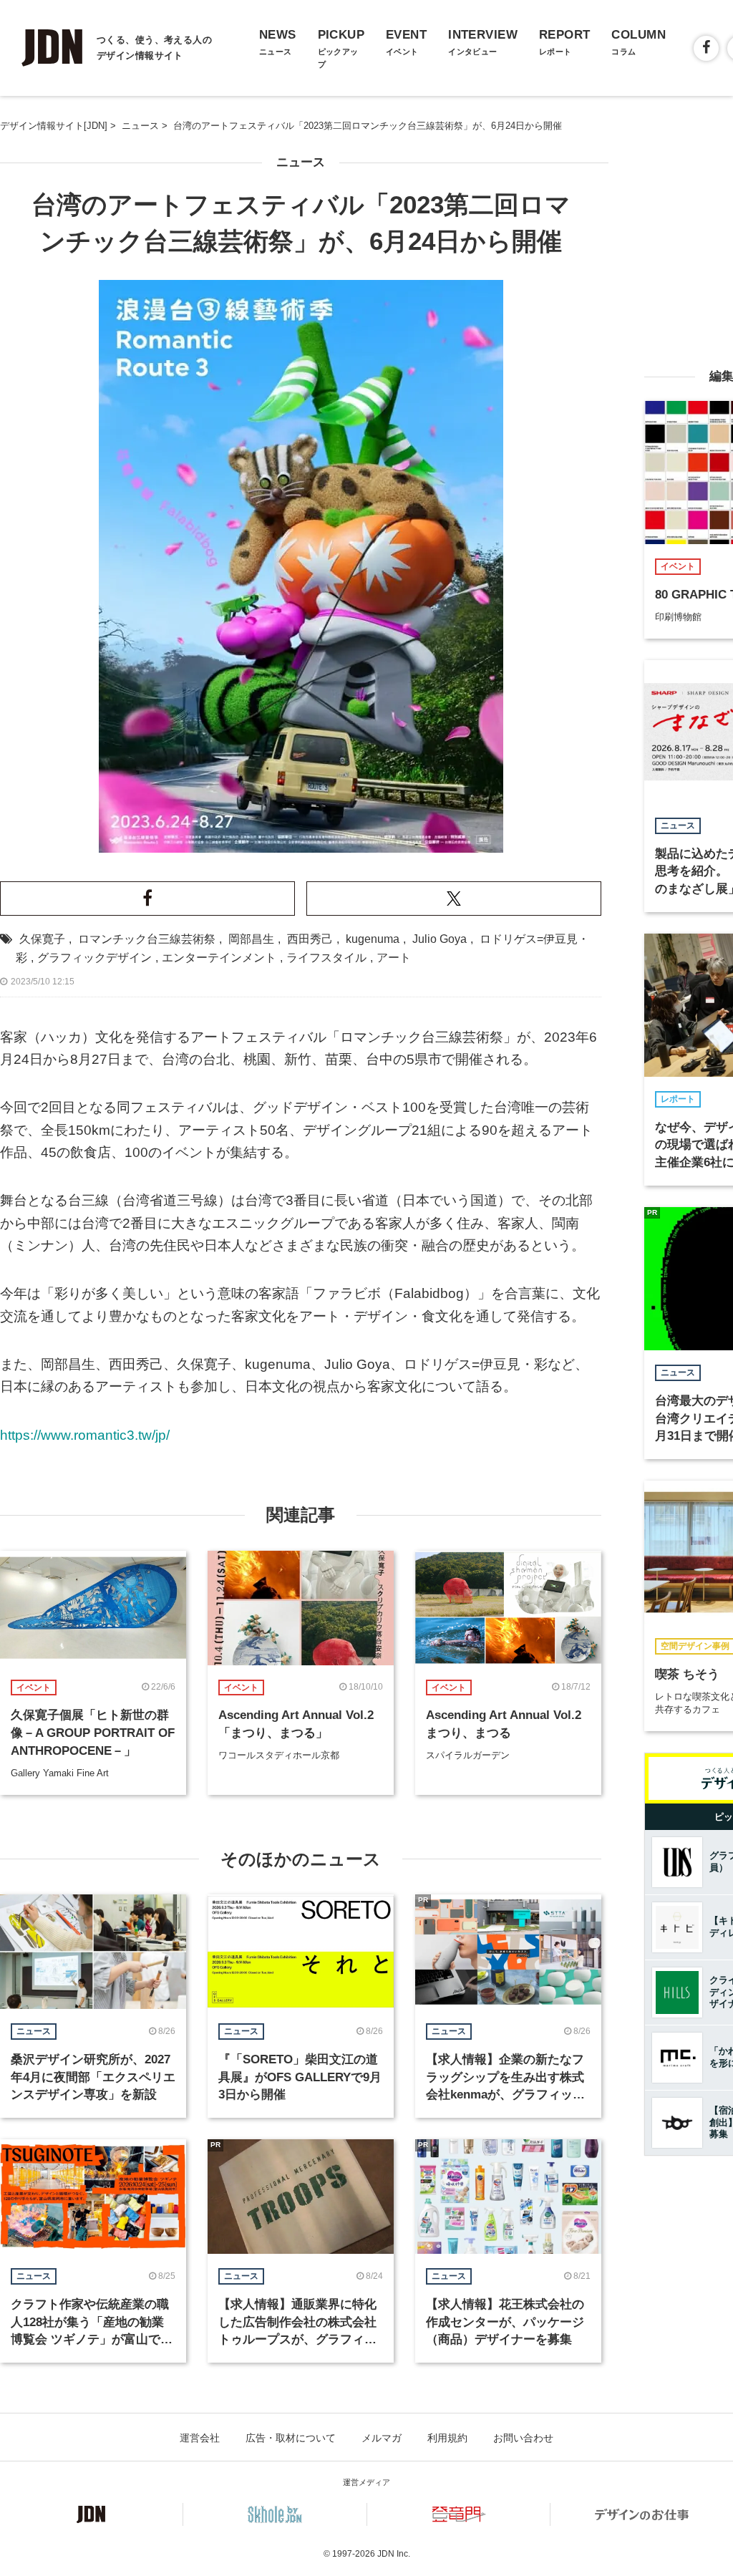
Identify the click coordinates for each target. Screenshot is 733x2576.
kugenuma (373, 939)
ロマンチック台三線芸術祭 (147, 939)
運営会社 (200, 2438)
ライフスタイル (326, 958)
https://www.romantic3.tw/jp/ (85, 1435)
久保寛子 (42, 939)
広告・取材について (291, 2438)
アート (394, 958)
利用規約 (447, 2438)
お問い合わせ (523, 2438)
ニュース (301, 162)
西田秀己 (310, 939)
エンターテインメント (219, 958)
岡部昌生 (251, 939)
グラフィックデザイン (94, 958)
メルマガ (382, 2438)
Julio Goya (440, 939)
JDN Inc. (394, 2554)
